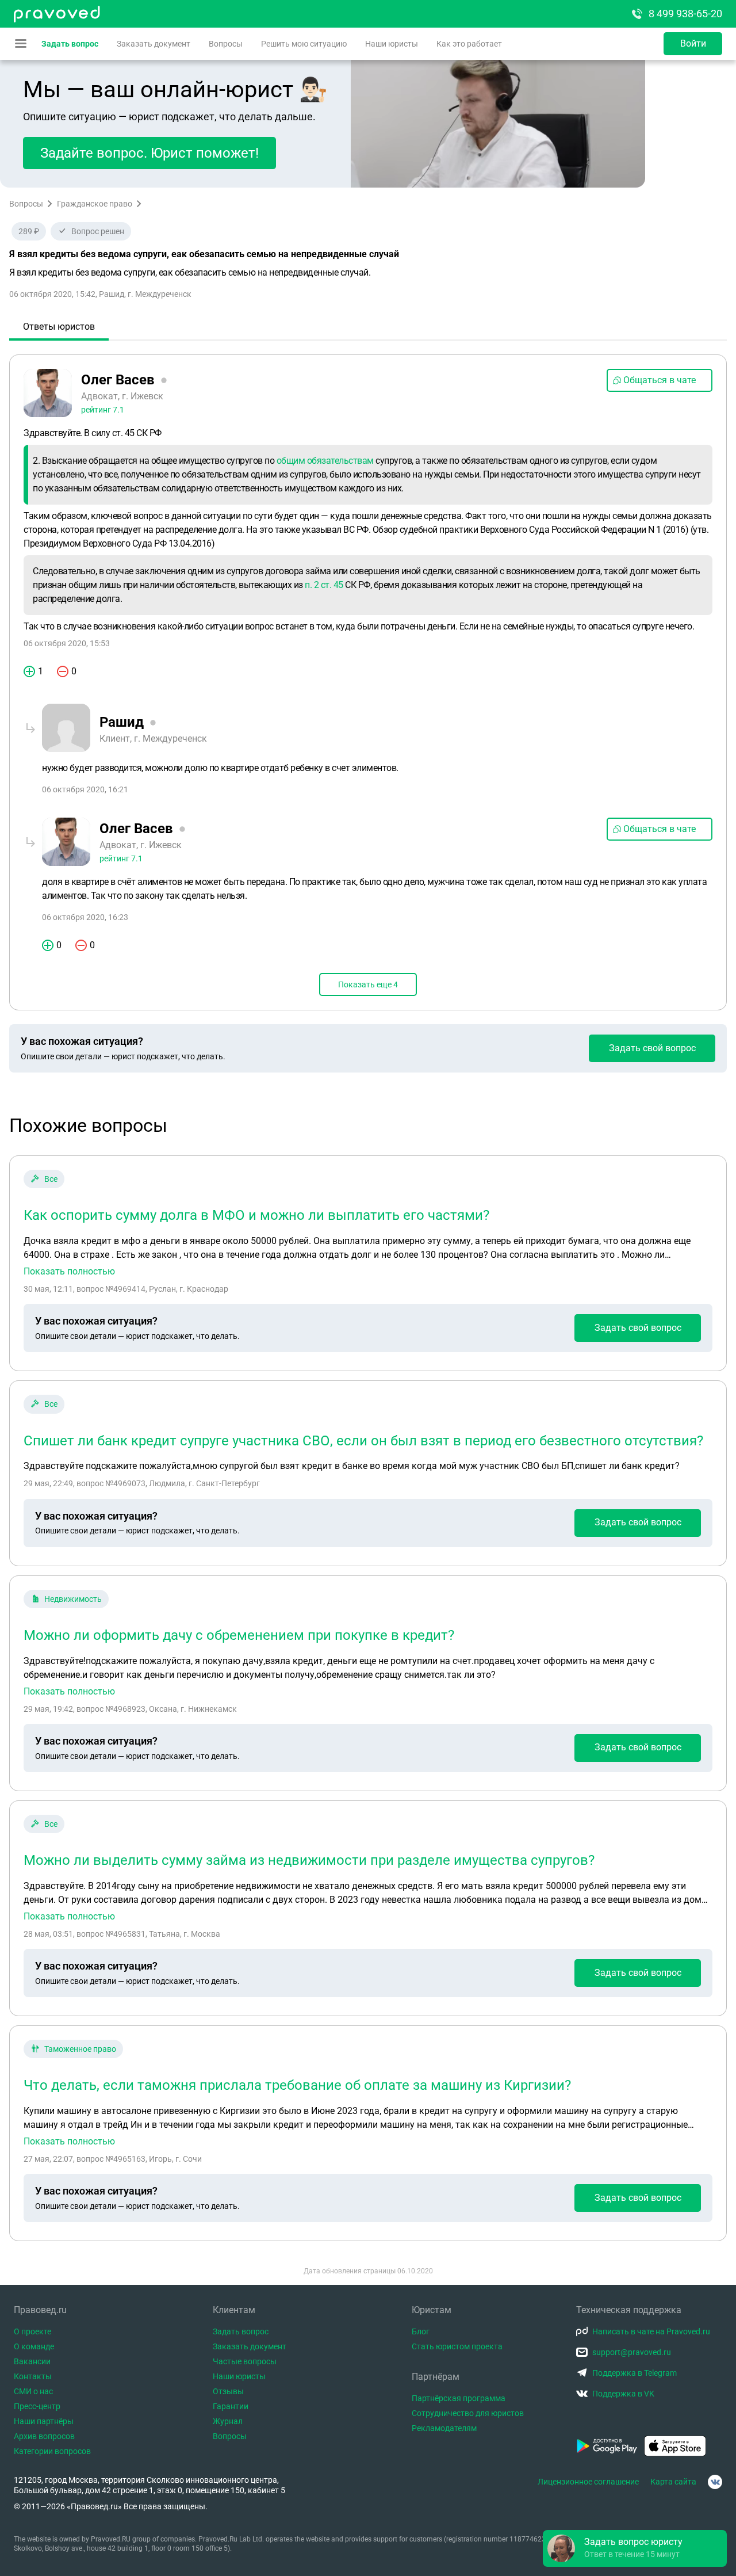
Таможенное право (80, 2049)
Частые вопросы (245, 2361)
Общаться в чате (660, 380)
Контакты (33, 2376)
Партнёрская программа (459, 2398)
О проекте (32, 2331)
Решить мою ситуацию (304, 44)
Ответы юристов (59, 327)
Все (51, 1179)
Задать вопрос (70, 44)
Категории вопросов (52, 2451)
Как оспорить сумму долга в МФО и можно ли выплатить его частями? (256, 1215)
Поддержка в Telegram (635, 2373)
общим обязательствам (325, 461)
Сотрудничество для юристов (468, 2413)
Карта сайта (673, 2482)
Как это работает (469, 44)
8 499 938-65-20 (685, 14)
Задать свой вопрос (652, 1048)
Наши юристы (392, 44)
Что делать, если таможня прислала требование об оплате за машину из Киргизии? (297, 2085)
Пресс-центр (37, 2406)
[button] (635, 2548)
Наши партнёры (44, 2421)
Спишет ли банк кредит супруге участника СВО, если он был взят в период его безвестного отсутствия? (363, 1441)
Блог (421, 2331)
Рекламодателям (444, 2428)
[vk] (715, 2482)
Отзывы (228, 2391)
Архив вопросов (44, 2436)
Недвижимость (73, 1599)
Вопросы (226, 44)
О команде (34, 2346)
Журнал (228, 2421)
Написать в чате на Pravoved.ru (651, 2331)
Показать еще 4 (368, 984)
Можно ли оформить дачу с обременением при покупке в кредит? (239, 1635)
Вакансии (32, 2361)
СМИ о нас (33, 2391)
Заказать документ (154, 44)
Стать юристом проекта (457, 2346)
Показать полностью (69, 1272)
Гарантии (231, 2406)
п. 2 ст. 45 (324, 585)
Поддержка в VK (623, 2394)
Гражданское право (95, 204)
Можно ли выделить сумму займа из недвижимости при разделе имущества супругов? (309, 1860)
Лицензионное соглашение (588, 2482)
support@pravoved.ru (632, 2352)
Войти (693, 43)
